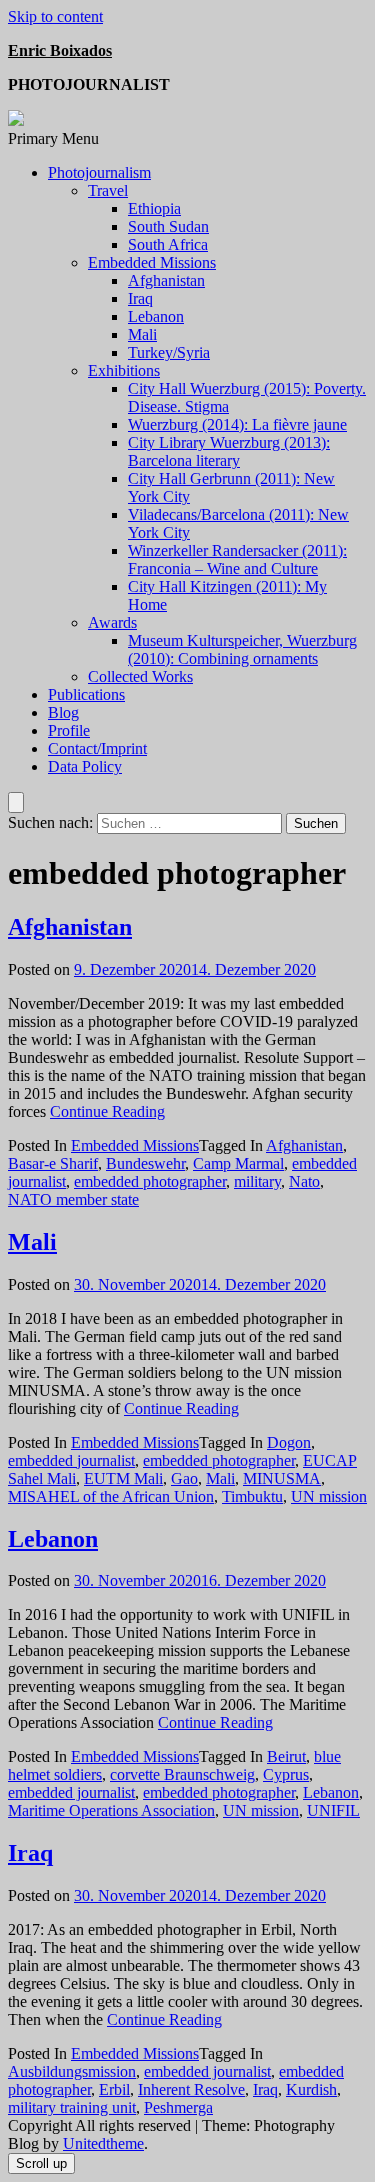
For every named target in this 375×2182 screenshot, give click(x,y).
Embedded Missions (152, 262)
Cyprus (286, 1774)
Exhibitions (124, 370)
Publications (86, 694)
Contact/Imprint (97, 748)
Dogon (289, 1442)
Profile (69, 730)
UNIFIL (333, 1810)
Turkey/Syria (169, 352)
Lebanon (156, 316)
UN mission (329, 1496)
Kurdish (311, 2089)
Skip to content (55, 16)
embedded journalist (71, 1460)
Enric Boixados (60, 50)
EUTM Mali (123, 1478)
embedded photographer (150, 1181)
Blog (63, 712)
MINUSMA (282, 1478)
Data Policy (85, 766)
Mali (142, 334)
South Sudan (168, 226)
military (257, 1181)
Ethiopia (154, 208)
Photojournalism (99, 172)
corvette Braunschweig (182, 1774)
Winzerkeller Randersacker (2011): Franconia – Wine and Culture (237, 559)
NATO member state (73, 1199)
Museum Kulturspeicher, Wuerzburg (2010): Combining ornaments (242, 649)
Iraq (140, 298)
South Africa (168, 244)
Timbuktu (252, 1496)
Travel (108, 190)
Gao (184, 1478)
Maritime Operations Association (111, 1810)
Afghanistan (166, 280)
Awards (112, 622)
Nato (304, 1181)
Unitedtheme (103, 2143)
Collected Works (140, 676)
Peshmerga (178, 2107)
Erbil (114, 2089)
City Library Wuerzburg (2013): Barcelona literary (229, 451)
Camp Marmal (238, 1163)
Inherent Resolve (191, 2089)
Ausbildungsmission (72, 2071)
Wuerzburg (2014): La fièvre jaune (237, 424)
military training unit (72, 2107)
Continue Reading (107, 1111)
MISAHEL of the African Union (111, 1496)
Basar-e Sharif (53, 1163)
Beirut (286, 1756)
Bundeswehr (145, 1163)
